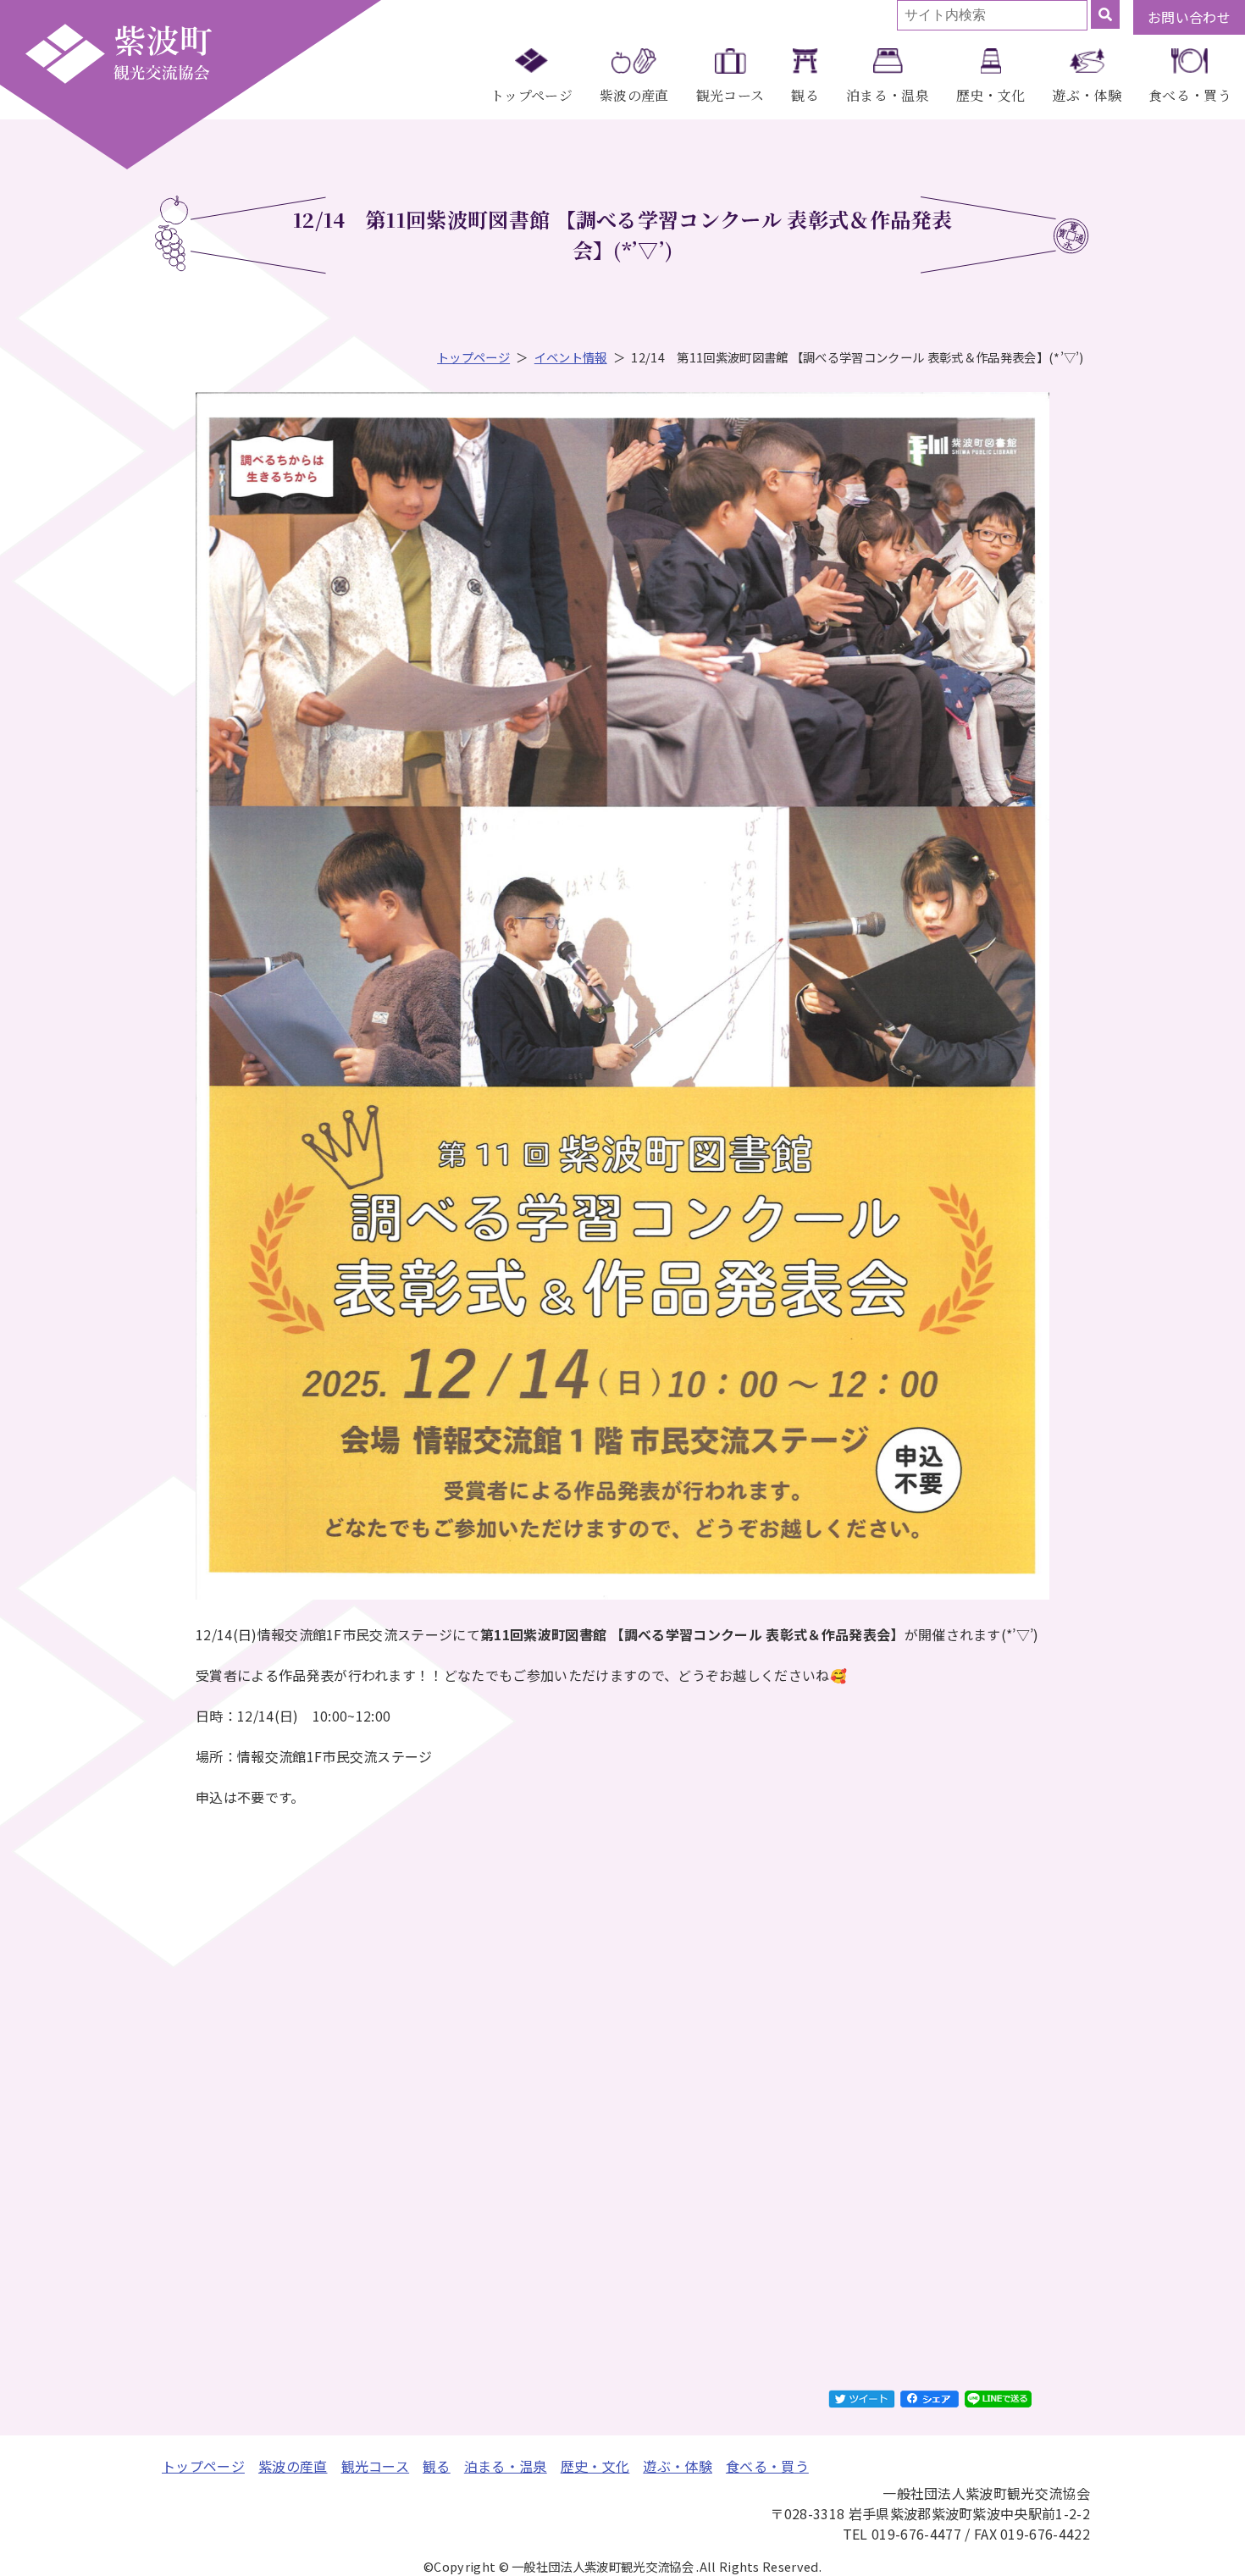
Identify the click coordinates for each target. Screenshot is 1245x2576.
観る (805, 95)
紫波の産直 (634, 95)
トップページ (531, 95)
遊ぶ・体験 (1087, 95)
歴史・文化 (991, 95)
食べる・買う (1190, 95)
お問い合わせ (1189, 17)
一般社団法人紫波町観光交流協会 (119, 53)
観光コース (730, 95)
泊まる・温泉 (888, 95)
